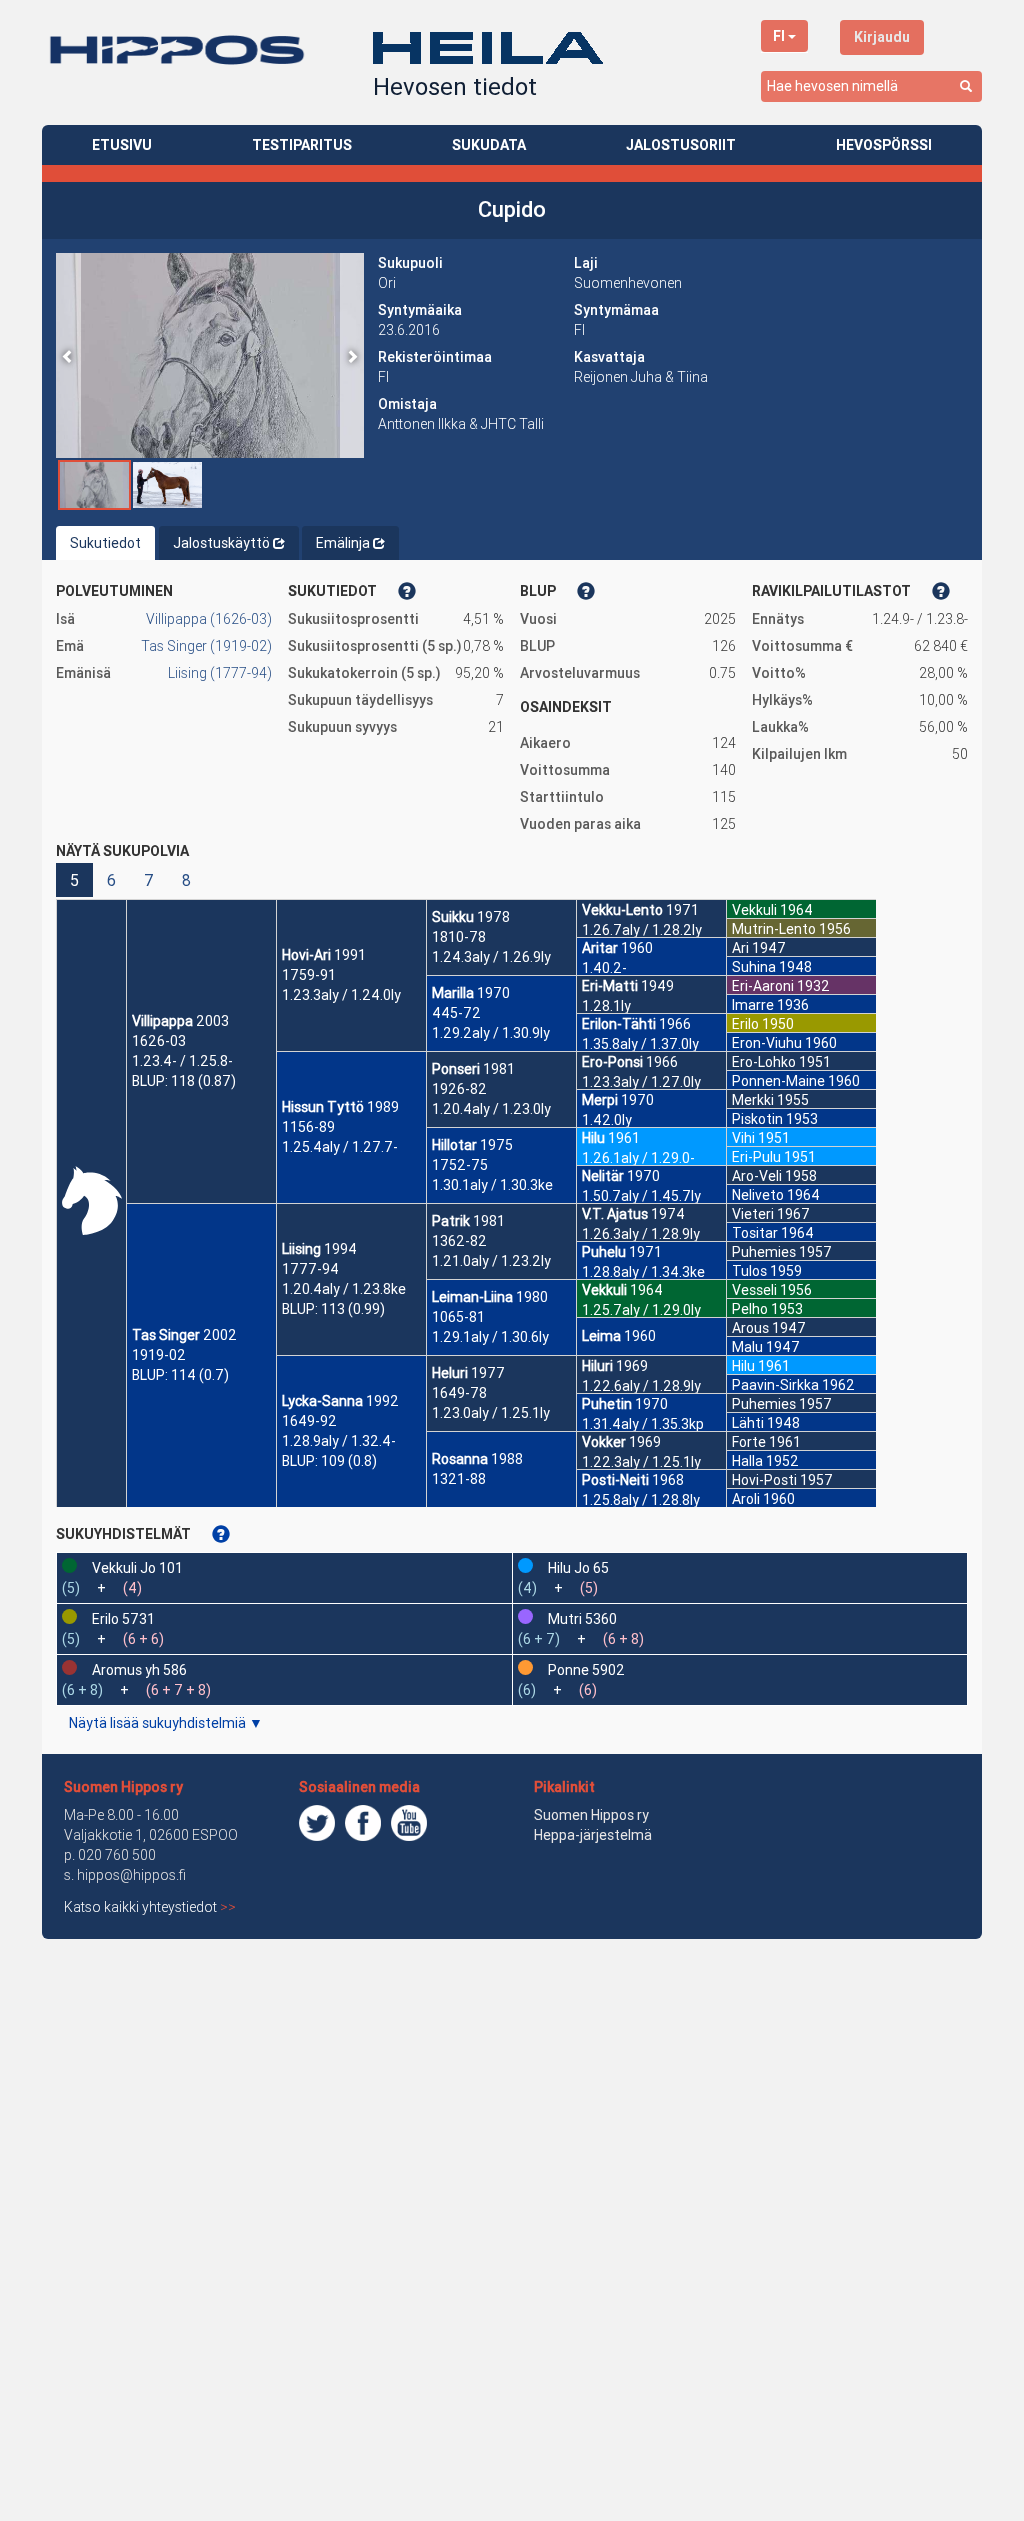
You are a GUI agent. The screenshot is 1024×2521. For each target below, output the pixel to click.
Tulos (749, 1271)
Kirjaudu (882, 37)
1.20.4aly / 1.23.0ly (491, 1109)
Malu (747, 1347)
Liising (301, 1249)
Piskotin (757, 1119)
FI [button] (779, 36)
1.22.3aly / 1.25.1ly (641, 1462)
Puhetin (607, 1404)
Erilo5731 (123, 1619)
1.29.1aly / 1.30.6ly (490, 1337)
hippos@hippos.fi (131, 1875)
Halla (747, 1461)
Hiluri (597, 1366)
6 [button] (111, 880)
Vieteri (753, 1214)
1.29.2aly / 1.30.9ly (491, 1033)
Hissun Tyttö (323, 1107)
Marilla (453, 993)
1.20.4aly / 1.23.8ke (344, 1289)
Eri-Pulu (756, 1157)
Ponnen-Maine (778, 1081)
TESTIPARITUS (302, 145)
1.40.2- (604, 968)
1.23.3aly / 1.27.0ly (641, 1082)
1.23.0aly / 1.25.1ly (491, 1413)
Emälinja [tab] (343, 543)
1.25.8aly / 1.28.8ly (641, 1500)
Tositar (755, 1233)
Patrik (451, 1221)
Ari (740, 948)
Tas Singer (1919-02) (206, 646)
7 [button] (149, 880)
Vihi (743, 1138)
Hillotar (454, 1145)
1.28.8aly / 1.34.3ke (643, 1272)
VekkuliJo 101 (137, 1568)
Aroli (746, 1499)
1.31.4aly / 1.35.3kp (643, 1424)
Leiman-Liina (472, 1297)
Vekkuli (604, 1290)
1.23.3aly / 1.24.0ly (341, 995)
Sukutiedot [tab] (105, 543)
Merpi (600, 1100)
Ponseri (456, 1069)
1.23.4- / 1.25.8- (182, 1061)
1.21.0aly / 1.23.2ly (491, 1261)
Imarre (753, 1005)
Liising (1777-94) (220, 673)
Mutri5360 (582, 1619)
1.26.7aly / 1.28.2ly (642, 930)
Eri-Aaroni (763, 986)
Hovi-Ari (306, 955)
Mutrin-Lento (774, 929)
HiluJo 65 (578, 1568)
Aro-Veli (757, 1176)
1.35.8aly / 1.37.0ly (640, 1044)
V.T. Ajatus (615, 1214)
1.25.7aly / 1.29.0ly (641, 1310)
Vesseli (754, 1290)
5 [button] (74, 880)
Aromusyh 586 (139, 1670)
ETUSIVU (122, 145)
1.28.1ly (606, 1006)
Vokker (604, 1442)
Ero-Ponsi (612, 1062)
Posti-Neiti (615, 1480)
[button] (68, 355)
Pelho (750, 1309)
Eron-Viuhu (767, 1043)
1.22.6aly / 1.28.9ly (641, 1386)
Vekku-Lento (622, 910)
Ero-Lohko (764, 1062)
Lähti (748, 1423)
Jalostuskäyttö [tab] (221, 543)
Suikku (453, 917)
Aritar (600, 948)
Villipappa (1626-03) (209, 619)
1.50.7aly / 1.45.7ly (641, 1196)
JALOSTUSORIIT (681, 145)
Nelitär (603, 1176)
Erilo (745, 1024)
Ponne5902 (586, 1670)
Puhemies (764, 1252)
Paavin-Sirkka (775, 1385)
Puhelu (604, 1252)
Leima (601, 1336)
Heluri (450, 1373)
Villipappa (162, 1021)
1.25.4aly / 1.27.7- (340, 1147)
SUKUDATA (489, 145)
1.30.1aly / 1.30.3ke (492, 1185)
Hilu (593, 1138)
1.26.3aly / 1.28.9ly (641, 1234)
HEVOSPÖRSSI (884, 145)
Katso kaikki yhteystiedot (150, 1907)
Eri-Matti (610, 986)
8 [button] (186, 880)
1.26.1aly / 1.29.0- (638, 1158)
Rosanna (460, 1459)
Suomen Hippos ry (123, 1787)
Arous (750, 1328)
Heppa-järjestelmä (593, 1835)
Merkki (753, 1100)
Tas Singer (166, 1335)
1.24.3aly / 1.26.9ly (491, 957)
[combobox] (871, 86)
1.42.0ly (607, 1120)
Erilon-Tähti (619, 1024)
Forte (749, 1442)
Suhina (754, 967)
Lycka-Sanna (322, 1401)
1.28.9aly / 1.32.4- (339, 1441)
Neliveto (758, 1195)
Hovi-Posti (764, 1480)
